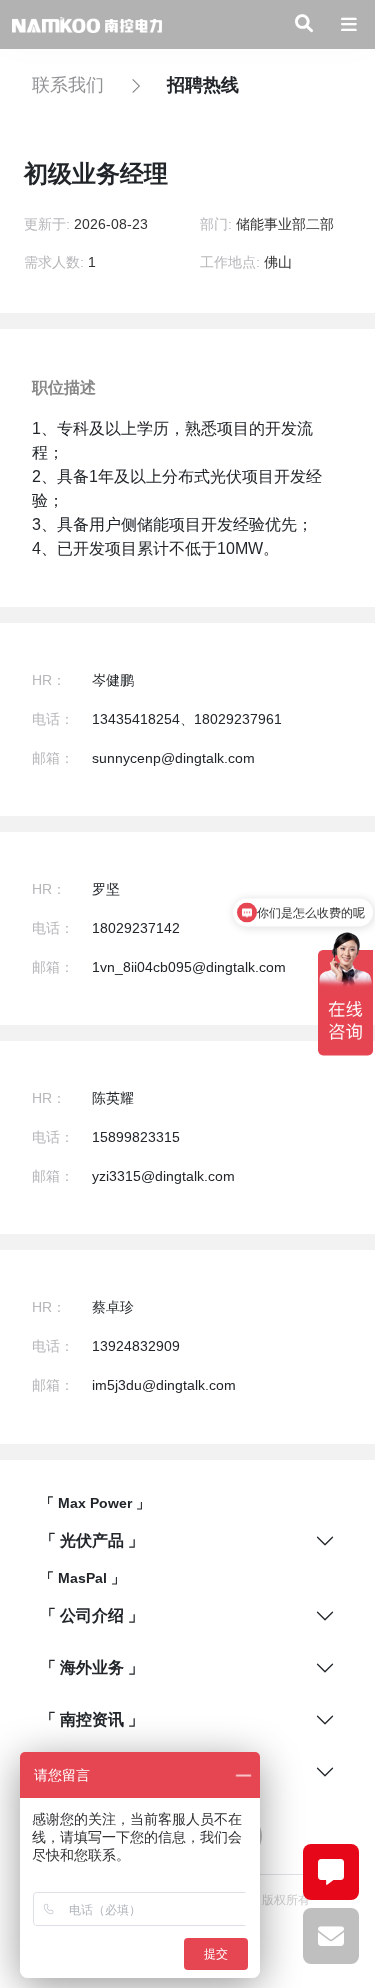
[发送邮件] (331, 1936)
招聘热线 (203, 85)
